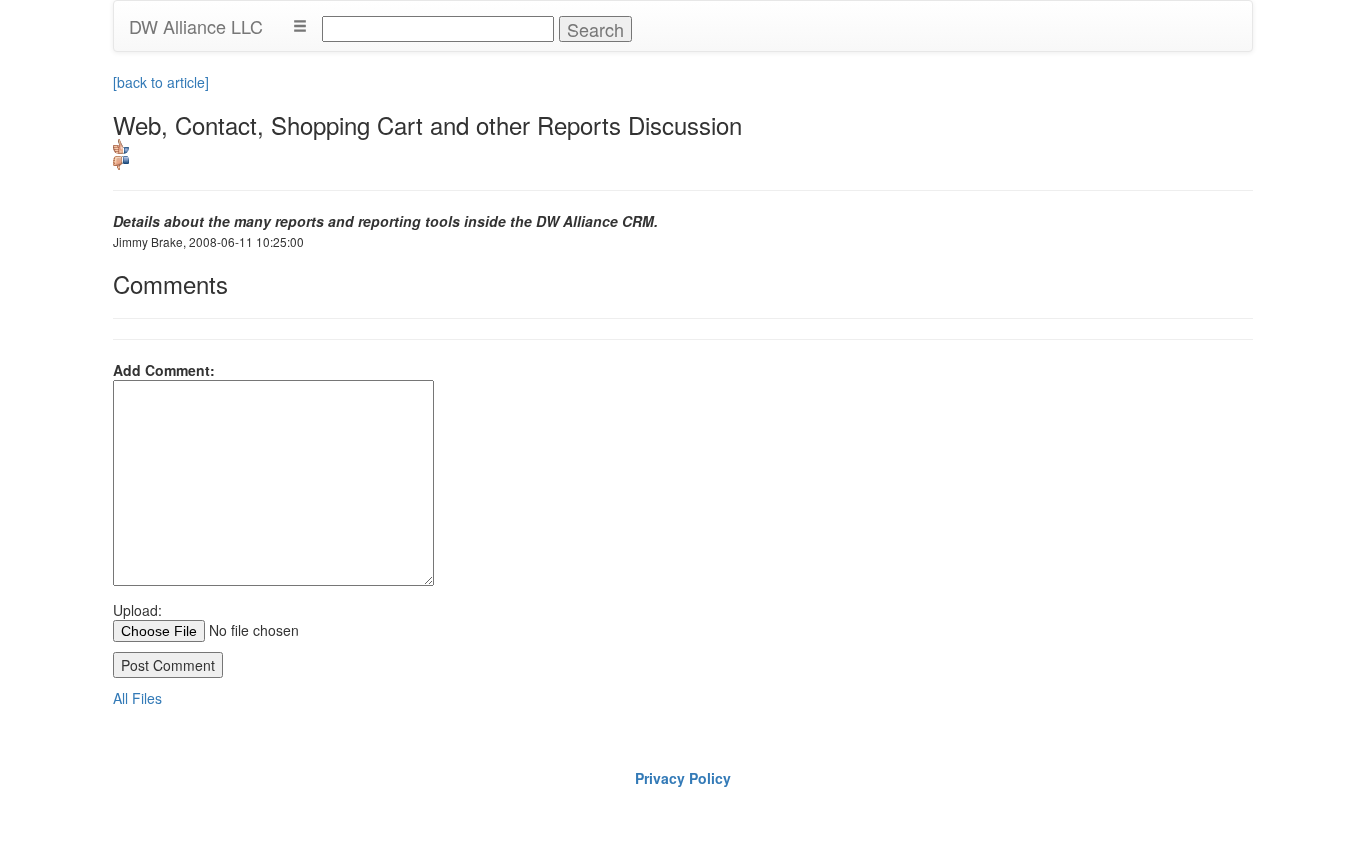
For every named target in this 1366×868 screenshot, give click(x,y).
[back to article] (161, 82)
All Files (137, 698)
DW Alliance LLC (196, 26)
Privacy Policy (683, 778)
